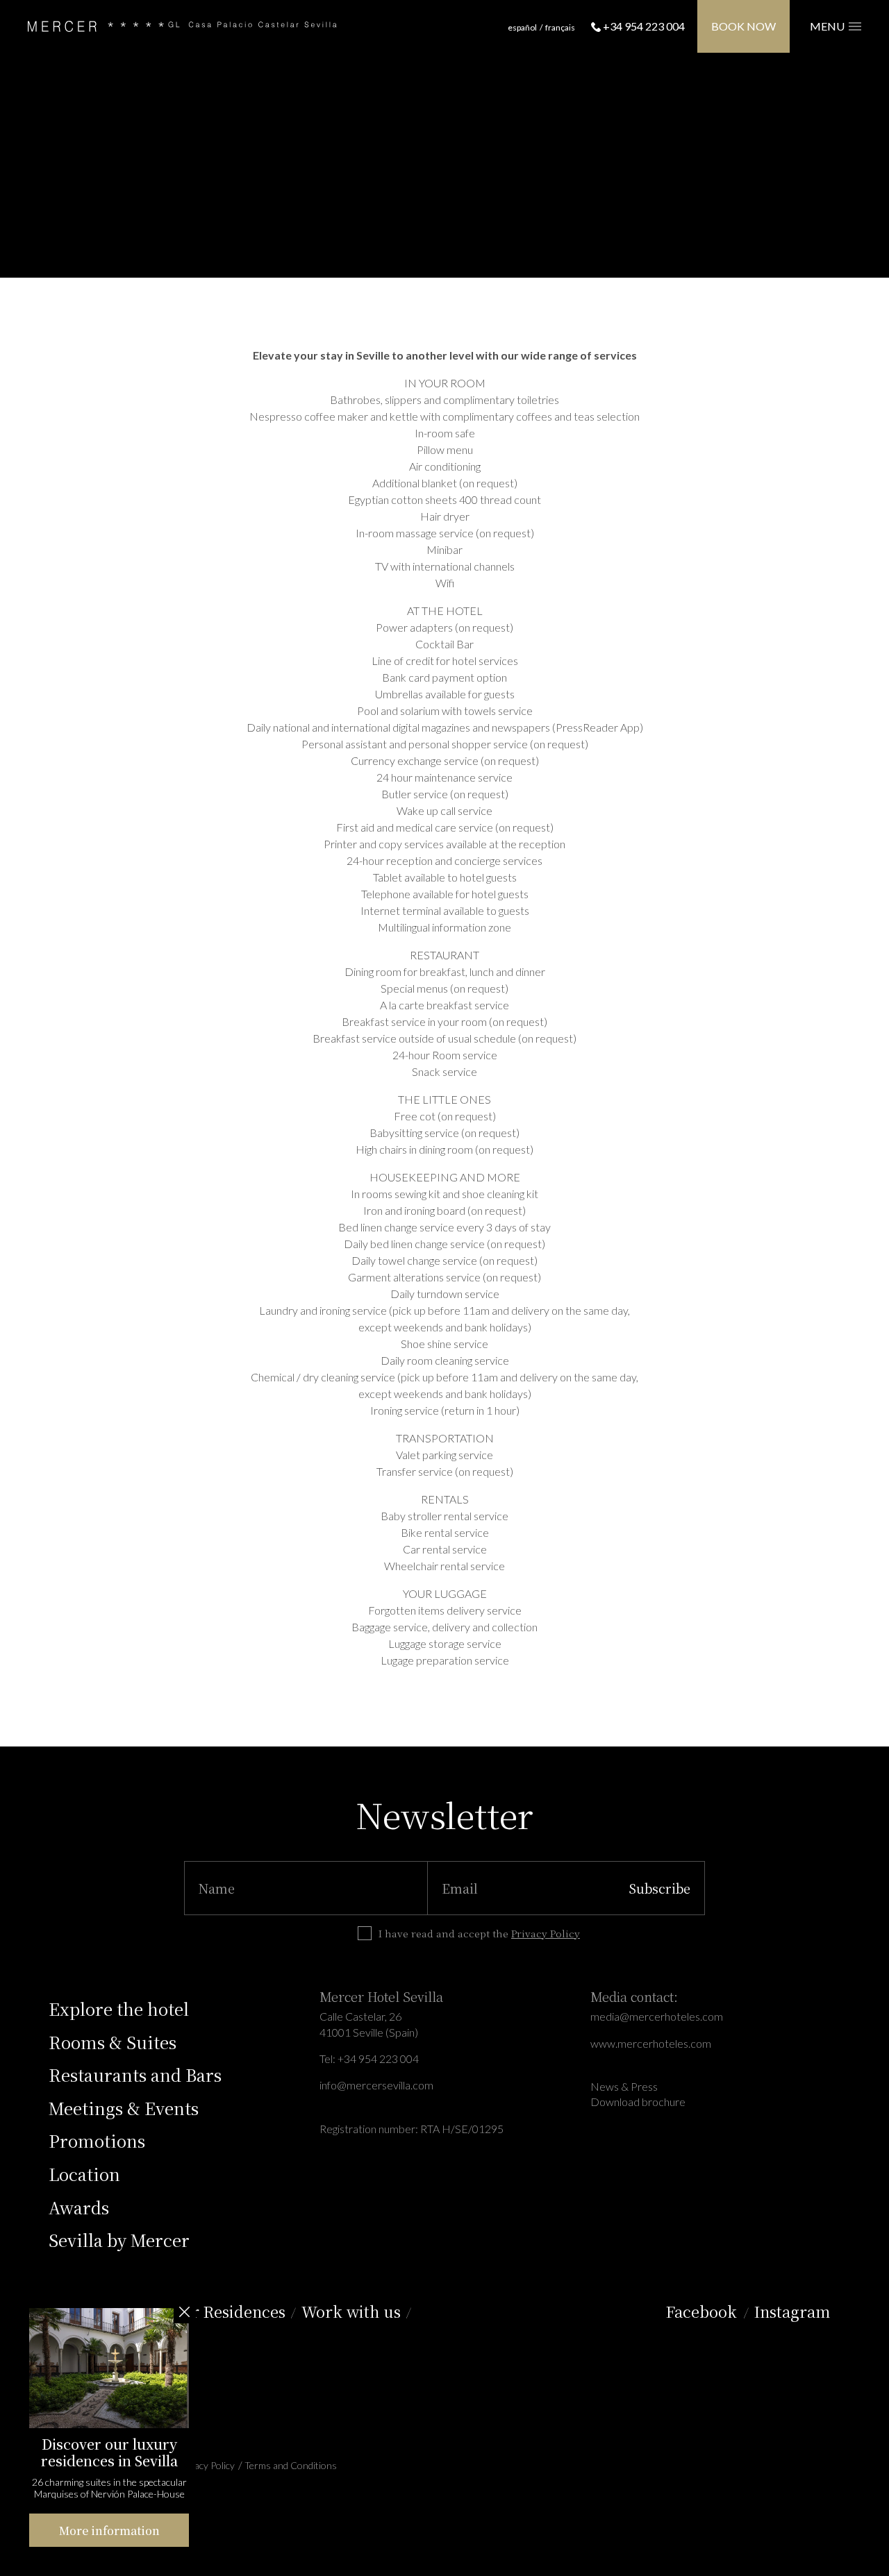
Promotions (97, 2140)
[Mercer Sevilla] (182, 27)
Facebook (701, 2311)
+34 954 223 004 (643, 26)
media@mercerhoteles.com (657, 2016)
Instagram (792, 2311)
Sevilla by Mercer (119, 2240)
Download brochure (638, 2102)
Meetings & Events (124, 2108)
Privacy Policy (546, 1933)
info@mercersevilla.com (376, 2085)
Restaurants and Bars (135, 2074)
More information (109, 2531)
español (522, 27)
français (560, 27)
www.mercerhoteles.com (651, 2043)
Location (84, 2174)
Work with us (353, 2311)
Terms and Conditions (291, 2465)
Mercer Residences (217, 2311)
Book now (743, 26)
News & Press (624, 2086)
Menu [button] (829, 26)
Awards (79, 2207)
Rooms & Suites (113, 2042)
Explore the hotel (119, 2009)
